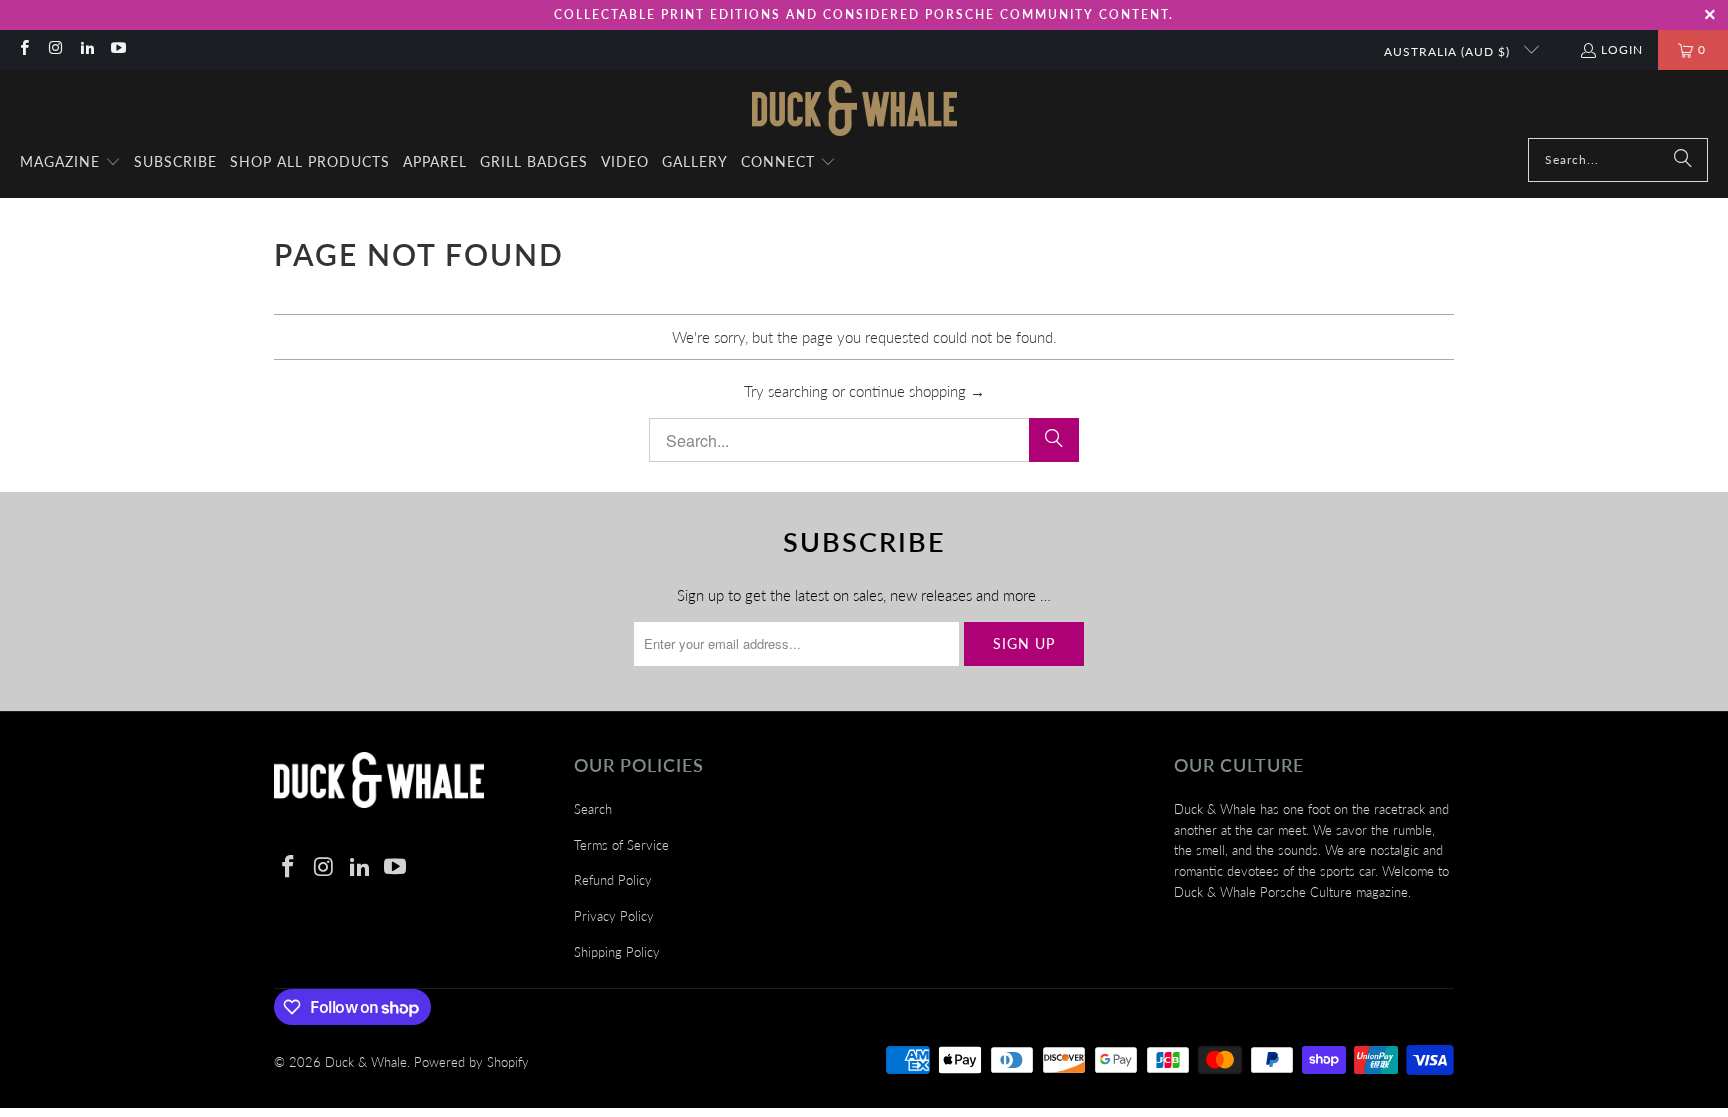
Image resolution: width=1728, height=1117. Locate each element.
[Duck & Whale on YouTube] (117, 49)
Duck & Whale (366, 1062)
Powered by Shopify (471, 1062)
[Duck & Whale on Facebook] (23, 49)
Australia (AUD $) (1449, 51)
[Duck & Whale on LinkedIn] (86, 49)
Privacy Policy (614, 916)
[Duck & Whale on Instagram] (54, 49)
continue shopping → (917, 391)
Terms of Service (621, 845)
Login (1622, 49)
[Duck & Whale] (854, 109)
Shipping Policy (617, 952)
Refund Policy (613, 880)
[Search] (1683, 160)
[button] (70, 163)
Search (593, 809)
